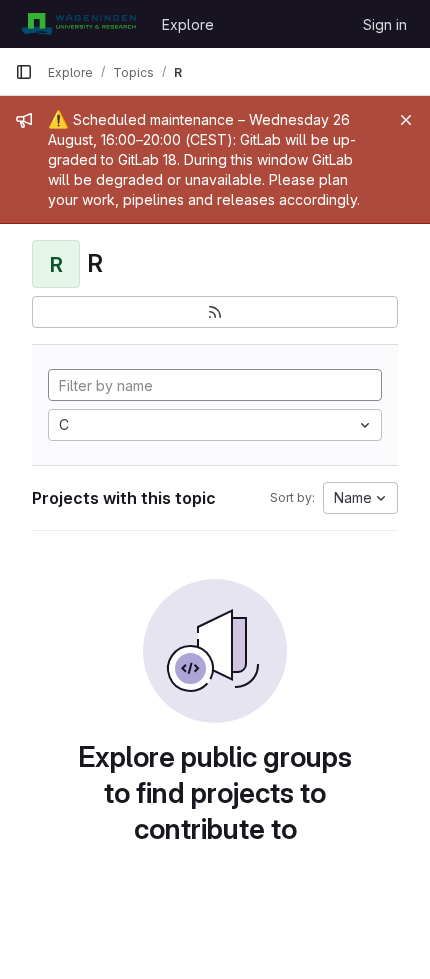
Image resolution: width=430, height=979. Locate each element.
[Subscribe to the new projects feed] (215, 312)
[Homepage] (78, 24)
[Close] (406, 120)
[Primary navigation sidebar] (24, 72)
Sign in (385, 24)
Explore (188, 24)
